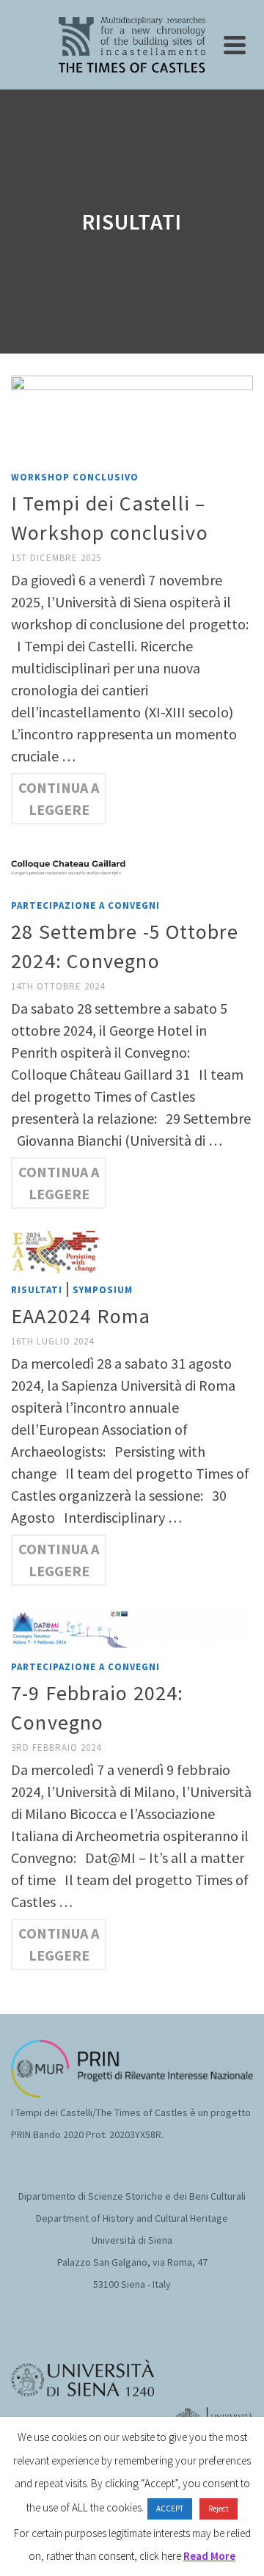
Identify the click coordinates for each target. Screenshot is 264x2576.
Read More (209, 2556)
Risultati (37, 1290)
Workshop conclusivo (75, 477)
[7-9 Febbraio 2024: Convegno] (132, 1627)
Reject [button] (219, 2509)
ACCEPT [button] (170, 2509)
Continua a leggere (59, 798)
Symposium (103, 1290)
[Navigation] (235, 45)
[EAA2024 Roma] (132, 1250)
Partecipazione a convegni (85, 905)
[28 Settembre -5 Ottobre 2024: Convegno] (132, 866)
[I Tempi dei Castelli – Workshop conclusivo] (132, 416)
